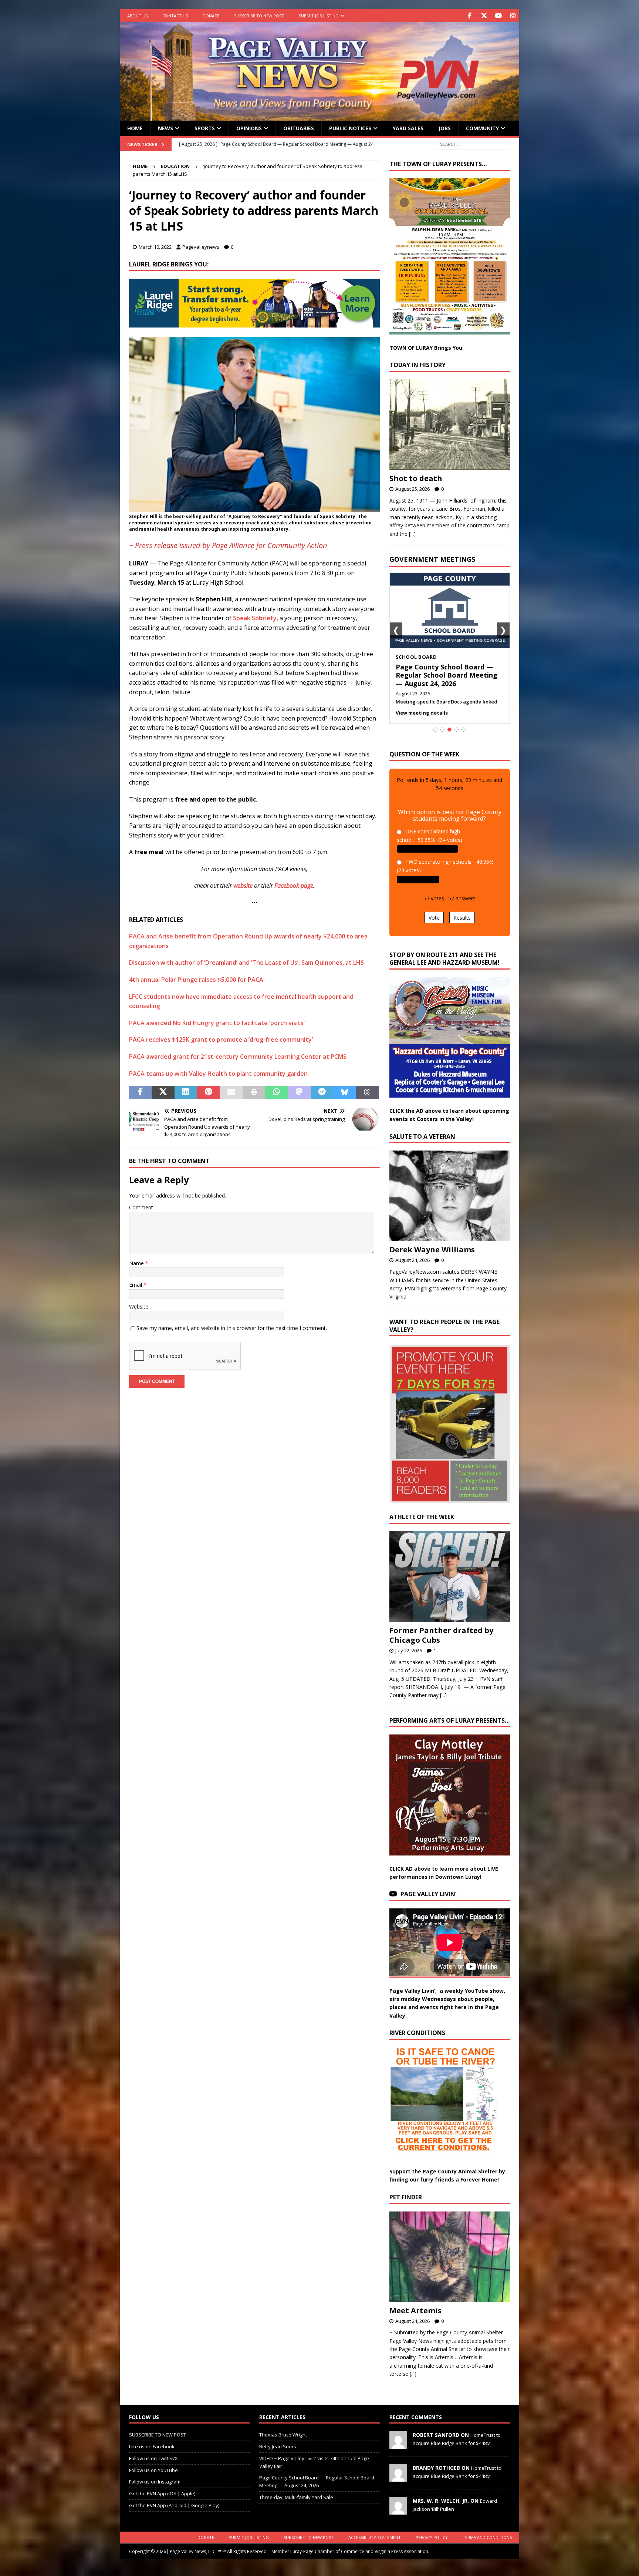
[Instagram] (513, 16)
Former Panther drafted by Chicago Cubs (441, 1643)
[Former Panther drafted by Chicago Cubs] (450, 1585)
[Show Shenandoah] (442, 738)
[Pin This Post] (208, 1092)
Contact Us (175, 16)
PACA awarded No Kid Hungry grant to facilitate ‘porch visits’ (217, 1023)
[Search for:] (473, 144)
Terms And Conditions (487, 2545)
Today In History (417, 365)
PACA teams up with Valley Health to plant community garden (218, 1074)
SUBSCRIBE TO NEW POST (259, 16)
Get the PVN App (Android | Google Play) (174, 2513)
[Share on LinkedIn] (186, 1092)
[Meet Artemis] (450, 2265)
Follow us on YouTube (153, 2478)
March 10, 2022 (155, 247)
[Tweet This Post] (163, 1092)
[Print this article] (254, 1092)
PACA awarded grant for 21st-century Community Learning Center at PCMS (238, 1057)
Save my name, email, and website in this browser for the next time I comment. (232, 1328)
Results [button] (462, 926)
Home (135, 128)
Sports (205, 128)
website (243, 886)
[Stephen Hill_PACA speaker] (254, 507)
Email (136, 1285)
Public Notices (350, 128)
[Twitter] (484, 16)
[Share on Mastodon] (299, 1092)
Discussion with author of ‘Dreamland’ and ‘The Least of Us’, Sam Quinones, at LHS (246, 963)
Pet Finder (406, 2205)
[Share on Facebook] (140, 1092)
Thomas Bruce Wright (283, 2443)
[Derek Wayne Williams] (450, 1204)
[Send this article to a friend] (231, 1092)
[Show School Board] (449, 738)
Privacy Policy (432, 2545)
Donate (211, 16)
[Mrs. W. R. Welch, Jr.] (398, 2519)
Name (137, 1263)
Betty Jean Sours (278, 2455)
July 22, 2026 (409, 1659)
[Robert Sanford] (398, 2453)
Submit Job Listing (319, 16)
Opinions (249, 128)
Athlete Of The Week (422, 1525)
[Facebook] (469, 16)
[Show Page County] (457, 738)
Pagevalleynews (201, 247)
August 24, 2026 (413, 1269)
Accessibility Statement (375, 2545)
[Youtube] (498, 16)
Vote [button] (434, 926)
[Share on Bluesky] (344, 1092)
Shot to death (416, 478)
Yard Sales (408, 128)
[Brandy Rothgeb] (398, 2486)
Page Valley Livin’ (428, 1902)
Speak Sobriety (255, 618)
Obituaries (299, 128)
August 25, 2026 (413, 489)
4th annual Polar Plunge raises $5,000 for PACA (196, 980)
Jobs (445, 128)
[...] (412, 534)
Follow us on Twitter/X (153, 2466)
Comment (141, 1207)
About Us (137, 16)
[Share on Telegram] (322, 1092)
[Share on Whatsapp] (276, 1092)
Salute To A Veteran (422, 1145)
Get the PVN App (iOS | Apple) (162, 2502)
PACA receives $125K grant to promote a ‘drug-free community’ (221, 1040)
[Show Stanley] (464, 738)
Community (482, 128)
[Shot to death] (450, 425)
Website (139, 1307)
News (165, 128)
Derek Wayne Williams (432, 1258)
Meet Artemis (415, 2319)
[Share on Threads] (367, 1092)
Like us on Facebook (152, 2455)
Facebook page (294, 886)
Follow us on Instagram (155, 2490)
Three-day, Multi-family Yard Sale (296, 2505)
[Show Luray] (435, 738)
